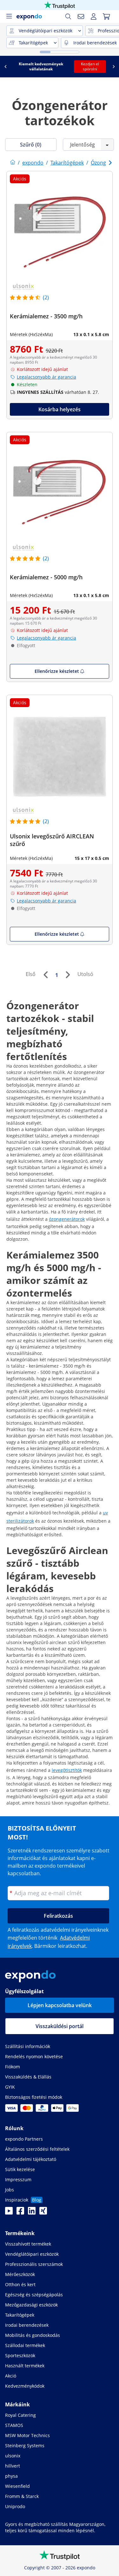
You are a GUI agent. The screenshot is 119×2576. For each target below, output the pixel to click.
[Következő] (68, 975)
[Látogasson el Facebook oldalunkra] (20, 2213)
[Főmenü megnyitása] (9, 16)
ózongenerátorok (67, 1219)
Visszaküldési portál (60, 2026)
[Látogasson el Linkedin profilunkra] (32, 2213)
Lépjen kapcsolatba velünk (60, 2005)
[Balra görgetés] (5, 67)
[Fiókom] (94, 16)
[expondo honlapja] (13, 163)
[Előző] (45, 975)
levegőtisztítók (67, 1770)
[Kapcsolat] (81, 16)
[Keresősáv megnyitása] (68, 16)
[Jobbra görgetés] (114, 67)
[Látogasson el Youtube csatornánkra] (9, 2213)
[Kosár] (106, 16)
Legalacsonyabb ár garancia (46, 377)
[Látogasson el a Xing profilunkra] (43, 2213)
